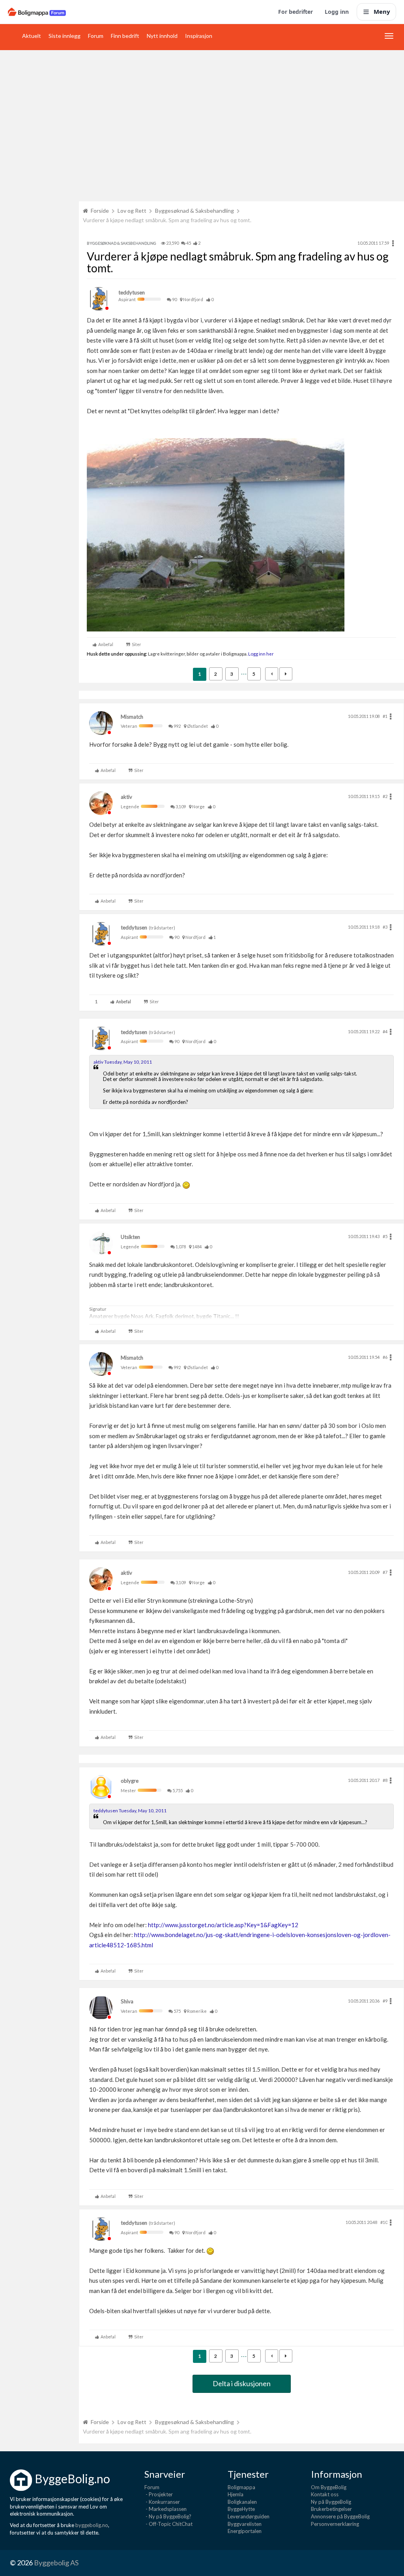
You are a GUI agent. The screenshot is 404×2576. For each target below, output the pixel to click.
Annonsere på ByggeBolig (340, 2516)
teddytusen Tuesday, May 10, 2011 (130, 1811)
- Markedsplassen (166, 2509)
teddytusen (132, 292)
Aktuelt (32, 36)
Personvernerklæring (335, 2524)
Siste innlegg (65, 36)
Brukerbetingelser (331, 2509)
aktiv (126, 797)
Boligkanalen (242, 2502)
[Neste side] (286, 674)
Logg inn (337, 12)
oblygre (130, 1781)
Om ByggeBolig (329, 2487)
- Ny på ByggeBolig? (168, 2516)
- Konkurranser (162, 2502)
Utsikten (130, 1237)
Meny (382, 11)
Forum (96, 36)
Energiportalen (245, 2531)
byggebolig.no (92, 2525)
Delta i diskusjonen (242, 2383)
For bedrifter (296, 12)
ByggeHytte (241, 2509)
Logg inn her (261, 654)
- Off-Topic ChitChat (168, 2524)
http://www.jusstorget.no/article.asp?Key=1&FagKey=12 (223, 1925)
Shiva (127, 2001)
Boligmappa (241, 2487)
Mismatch (132, 717)
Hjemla (236, 2494)
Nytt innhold (162, 36)
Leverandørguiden (249, 2516)
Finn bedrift (125, 36)
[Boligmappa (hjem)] (37, 12)
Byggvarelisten (245, 2524)
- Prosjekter (159, 2494)
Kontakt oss (325, 2494)
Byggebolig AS (56, 2563)
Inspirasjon (199, 36)
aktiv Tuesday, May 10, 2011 (123, 1062)
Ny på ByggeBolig (331, 2502)
